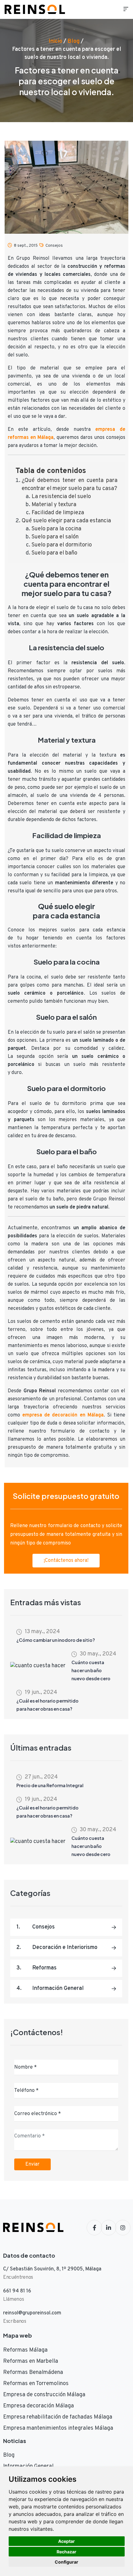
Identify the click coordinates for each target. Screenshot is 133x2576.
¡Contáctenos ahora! (66, 1561)
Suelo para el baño (54, 553)
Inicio (55, 41)
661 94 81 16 (17, 2291)
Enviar (32, 2164)
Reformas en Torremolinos (36, 2384)
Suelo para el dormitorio (62, 545)
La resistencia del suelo (61, 497)
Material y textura (54, 505)
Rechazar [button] (66, 2552)
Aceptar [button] (66, 2541)
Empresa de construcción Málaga (44, 2395)
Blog (73, 41)
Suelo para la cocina (56, 529)
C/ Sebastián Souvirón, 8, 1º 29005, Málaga (52, 2269)
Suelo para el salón (55, 537)
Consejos (54, 246)
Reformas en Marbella (31, 2361)
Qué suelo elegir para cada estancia (66, 521)
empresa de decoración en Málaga (63, 1415)
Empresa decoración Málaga (39, 2406)
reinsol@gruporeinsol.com (32, 2313)
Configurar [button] (66, 2562)
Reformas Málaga (25, 2350)
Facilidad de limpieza (58, 513)
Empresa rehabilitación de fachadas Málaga (58, 2417)
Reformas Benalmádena (33, 2373)
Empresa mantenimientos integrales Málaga (58, 2428)
